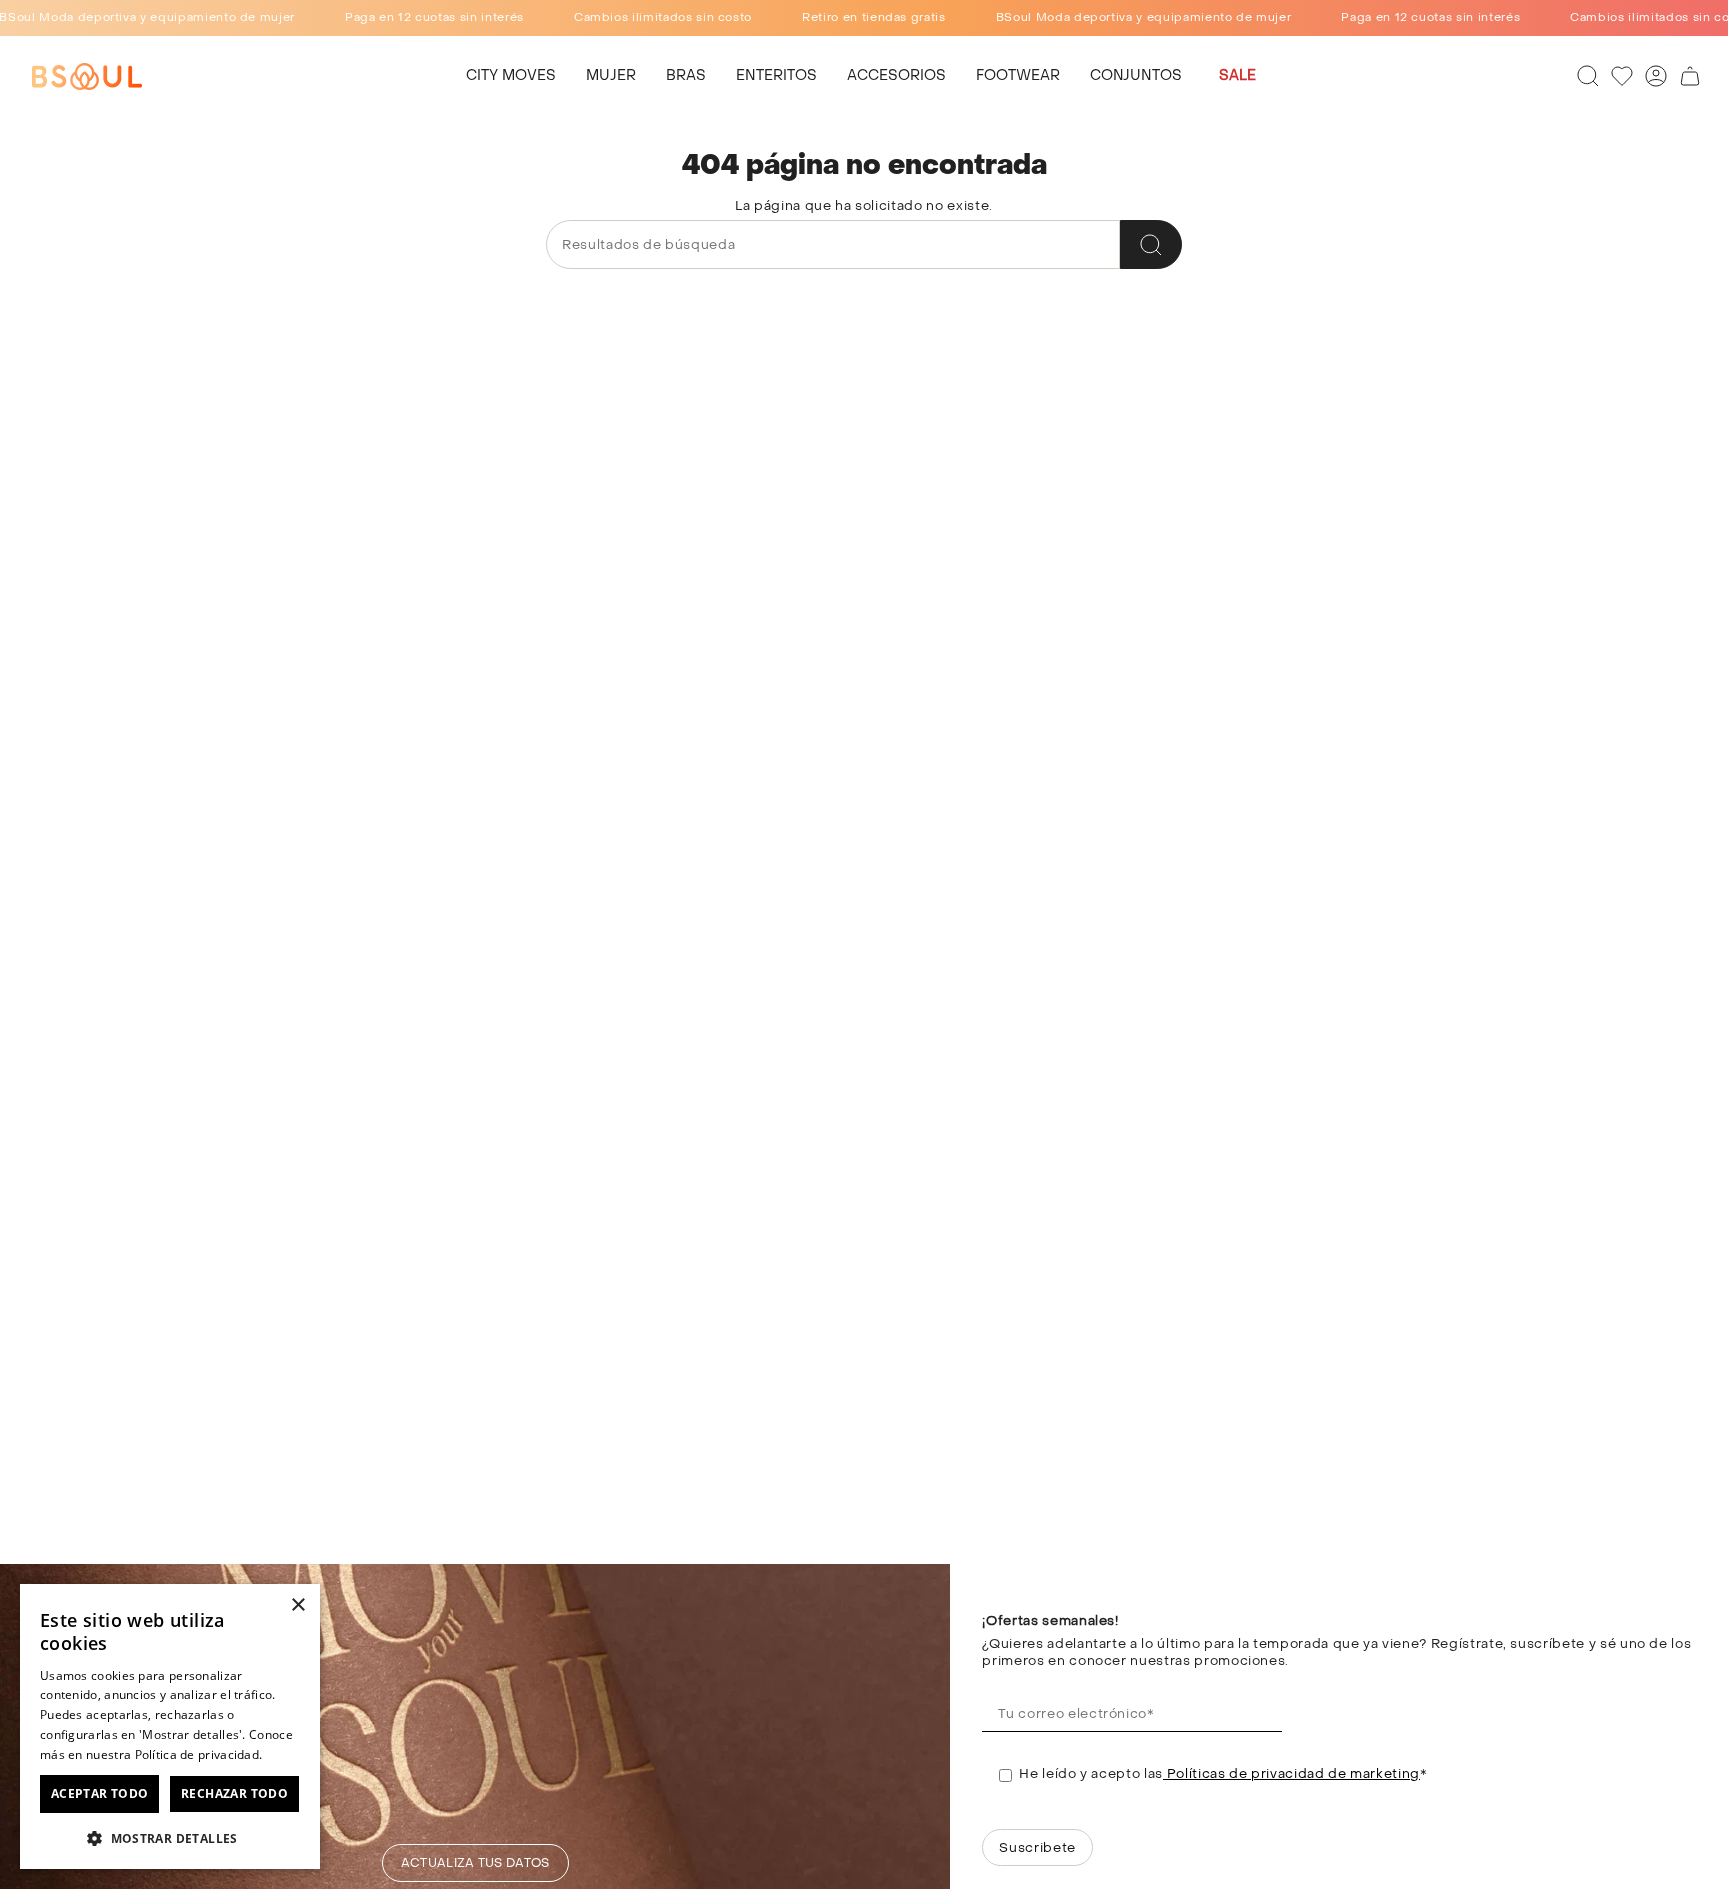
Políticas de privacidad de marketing (1291, 1773)
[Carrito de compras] (1690, 76)
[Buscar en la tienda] (1151, 244)
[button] (611, 76)
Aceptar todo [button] (100, 1793)
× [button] (297, 1605)
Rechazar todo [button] (234, 1793)
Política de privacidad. (199, 1754)
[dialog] (170, 1726)
